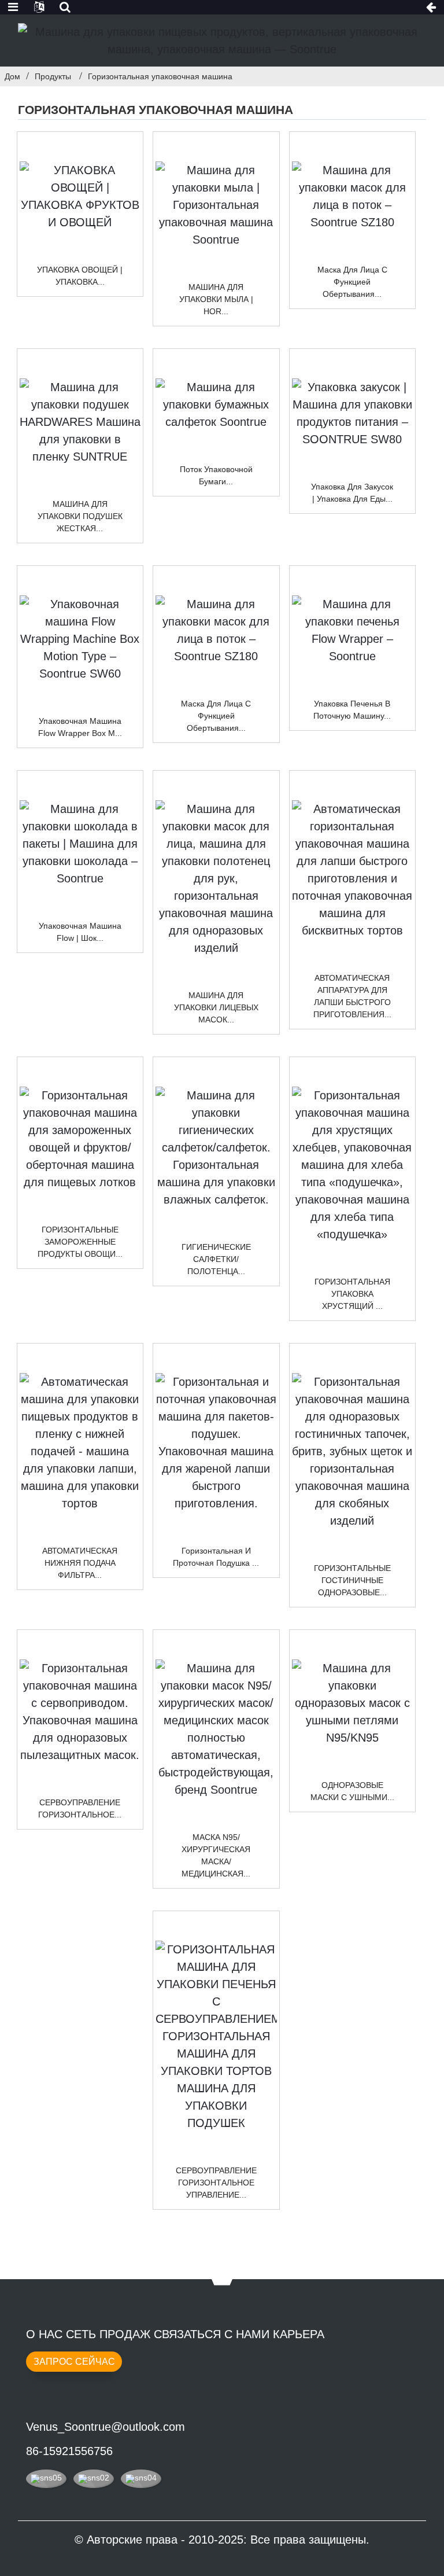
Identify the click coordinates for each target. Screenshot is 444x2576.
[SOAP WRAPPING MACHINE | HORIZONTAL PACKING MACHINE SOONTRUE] (216, 205)
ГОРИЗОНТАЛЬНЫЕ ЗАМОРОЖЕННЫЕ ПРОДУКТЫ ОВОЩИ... (80, 1242)
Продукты (53, 76)
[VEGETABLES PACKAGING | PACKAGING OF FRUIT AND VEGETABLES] (80, 196)
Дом (12, 76)
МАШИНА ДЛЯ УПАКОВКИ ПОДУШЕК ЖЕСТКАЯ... (80, 516)
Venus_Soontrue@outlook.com (106, 2427)
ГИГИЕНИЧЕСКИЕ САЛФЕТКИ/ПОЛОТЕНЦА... (216, 1259)
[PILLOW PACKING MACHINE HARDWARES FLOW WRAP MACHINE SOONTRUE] (80, 422)
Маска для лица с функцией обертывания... (352, 282)
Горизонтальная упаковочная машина (160, 76)
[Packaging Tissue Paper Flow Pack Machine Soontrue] (216, 404)
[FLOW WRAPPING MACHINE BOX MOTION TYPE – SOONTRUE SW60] (80, 639)
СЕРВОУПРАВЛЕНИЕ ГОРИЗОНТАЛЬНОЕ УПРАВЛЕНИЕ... (216, 2183)
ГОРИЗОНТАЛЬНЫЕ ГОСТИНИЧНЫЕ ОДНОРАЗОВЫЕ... (352, 1580)
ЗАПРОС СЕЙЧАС (74, 2362)
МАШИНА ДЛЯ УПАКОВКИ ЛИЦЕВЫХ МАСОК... (216, 1007)
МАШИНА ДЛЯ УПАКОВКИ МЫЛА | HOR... (216, 299)
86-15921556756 (69, 2451)
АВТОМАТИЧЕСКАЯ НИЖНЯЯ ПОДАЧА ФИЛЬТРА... (80, 1563)
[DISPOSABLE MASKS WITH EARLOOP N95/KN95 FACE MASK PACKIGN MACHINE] (353, 1703)
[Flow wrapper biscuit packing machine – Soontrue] (353, 630)
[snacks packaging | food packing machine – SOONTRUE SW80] (353, 413)
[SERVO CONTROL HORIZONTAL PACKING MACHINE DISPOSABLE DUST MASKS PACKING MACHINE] (80, 1712)
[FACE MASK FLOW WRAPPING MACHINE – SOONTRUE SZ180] (353, 196)
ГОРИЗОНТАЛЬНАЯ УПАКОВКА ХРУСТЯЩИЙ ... (352, 1294)
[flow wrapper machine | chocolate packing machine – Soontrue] (80, 844)
